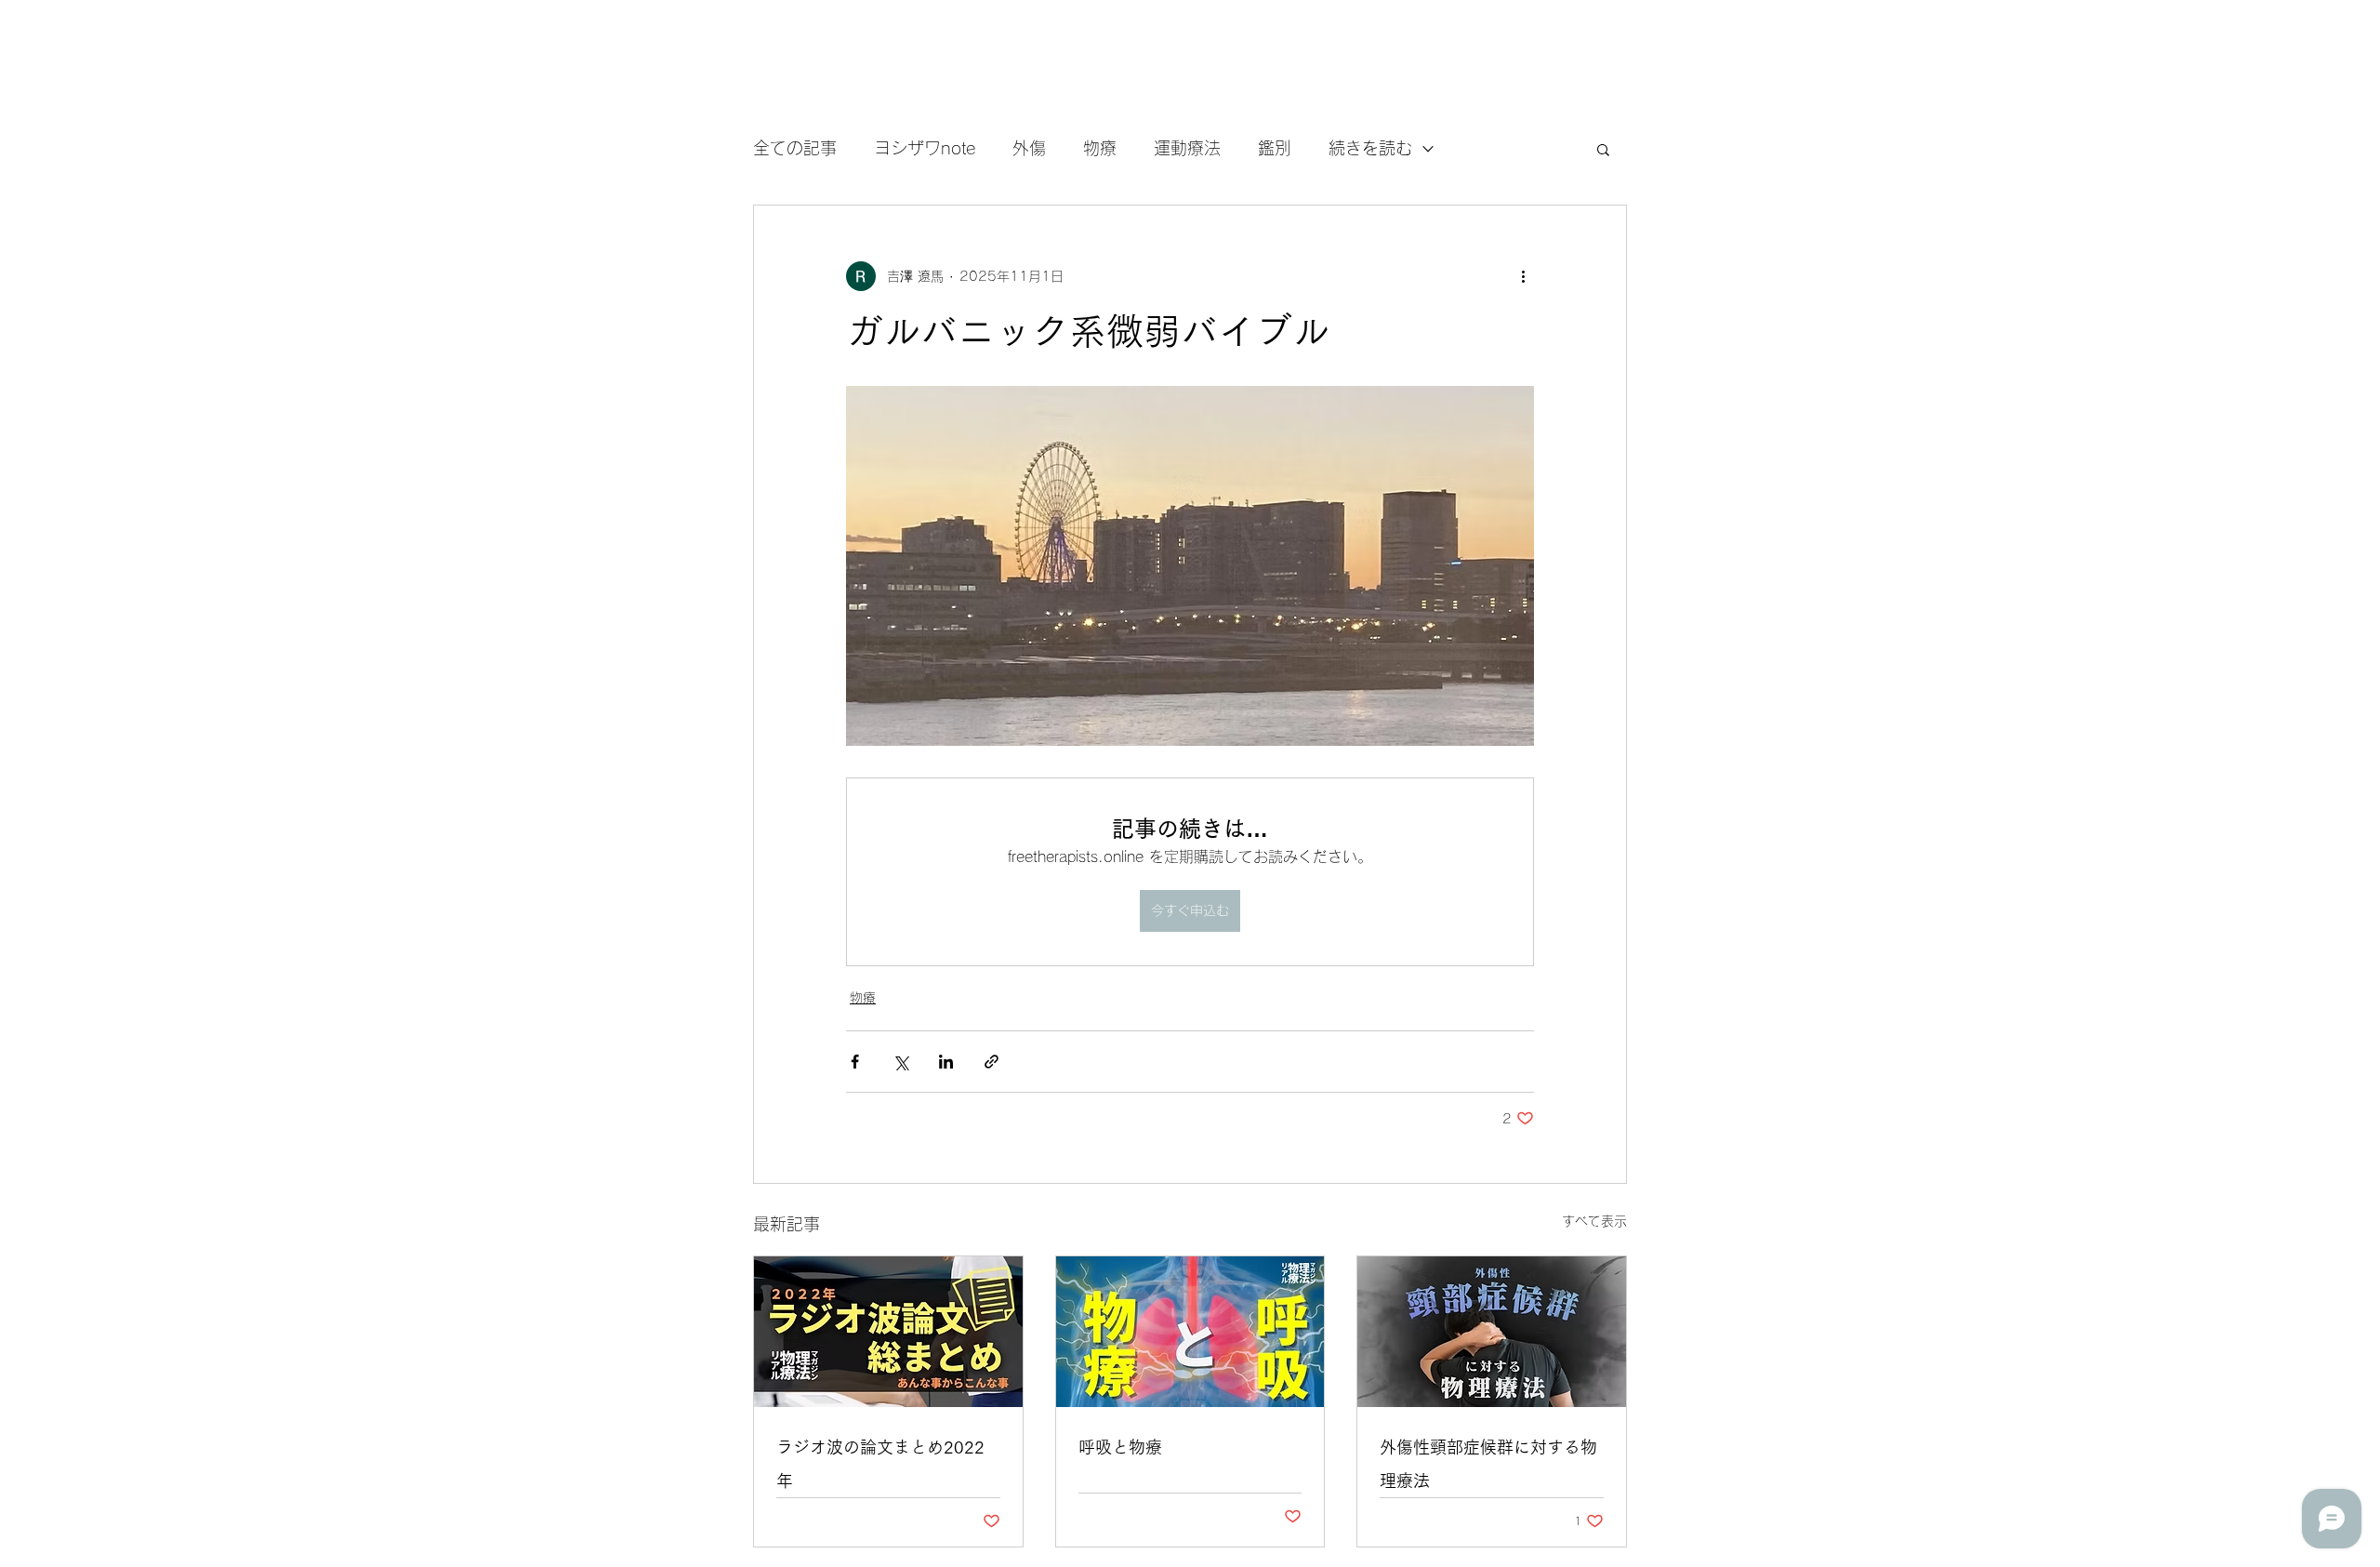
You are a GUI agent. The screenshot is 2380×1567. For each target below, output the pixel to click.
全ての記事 (795, 148)
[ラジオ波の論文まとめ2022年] (888, 1332)
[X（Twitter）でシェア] (900, 1062)
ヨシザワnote (925, 148)
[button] (1603, 149)
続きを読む (1370, 148)
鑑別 (1275, 148)
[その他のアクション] (1523, 276)
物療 (1100, 148)
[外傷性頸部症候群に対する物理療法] (1492, 1332)
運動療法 (1187, 148)
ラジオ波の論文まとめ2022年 (880, 1464)
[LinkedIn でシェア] (946, 1062)
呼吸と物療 (1120, 1447)
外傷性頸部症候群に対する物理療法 (1488, 1464)
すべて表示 (1594, 1221)
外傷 (1029, 148)
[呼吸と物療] (1190, 1332)
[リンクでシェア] (992, 1062)
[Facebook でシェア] (855, 1062)
